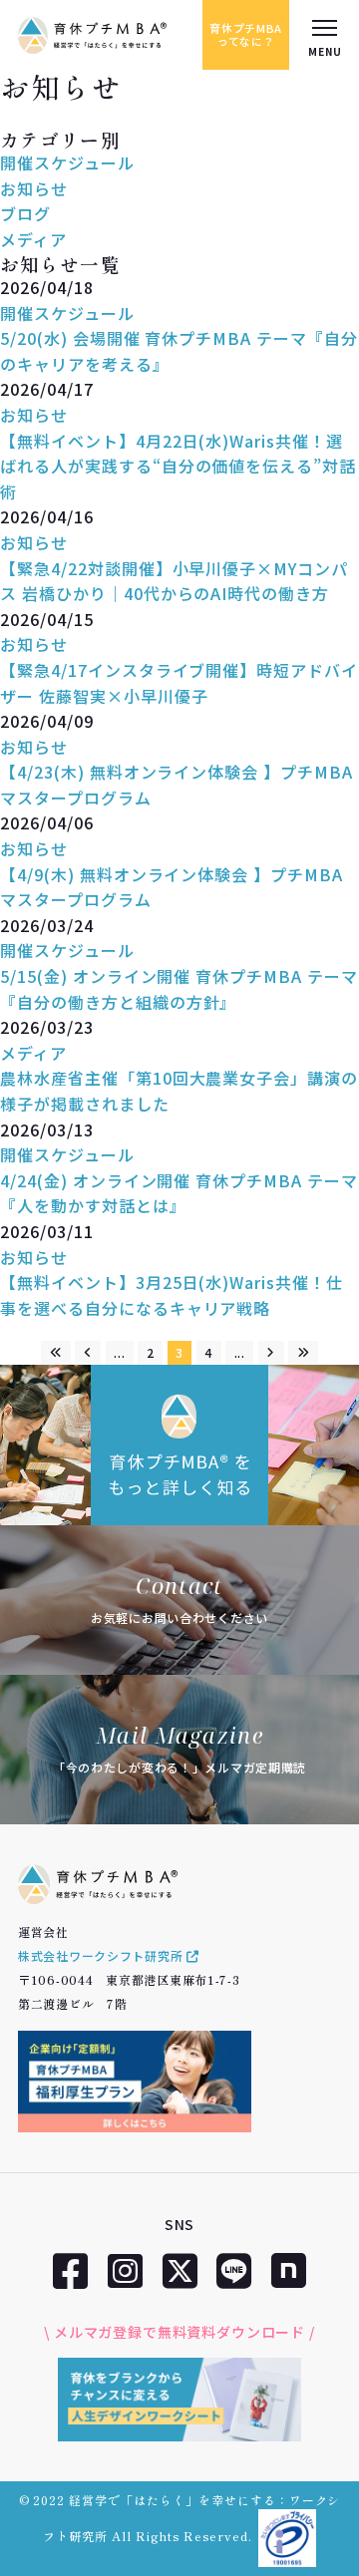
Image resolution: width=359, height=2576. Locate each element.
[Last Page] (303, 1353)
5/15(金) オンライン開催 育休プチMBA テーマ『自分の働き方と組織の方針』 (179, 989)
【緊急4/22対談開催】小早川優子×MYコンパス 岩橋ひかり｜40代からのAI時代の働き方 (174, 581)
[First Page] (56, 1353)
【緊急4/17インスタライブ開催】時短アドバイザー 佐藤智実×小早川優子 (179, 683)
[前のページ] (88, 1353)
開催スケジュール (67, 162)
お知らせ (34, 188)
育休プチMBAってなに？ (246, 34)
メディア (33, 239)
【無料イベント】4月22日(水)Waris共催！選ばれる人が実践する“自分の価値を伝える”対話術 (178, 466)
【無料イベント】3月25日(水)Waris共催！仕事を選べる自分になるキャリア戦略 (172, 1295)
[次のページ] (271, 1353)
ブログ (25, 213)
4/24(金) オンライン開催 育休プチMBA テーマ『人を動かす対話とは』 (179, 1193)
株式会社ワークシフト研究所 (102, 1955)
